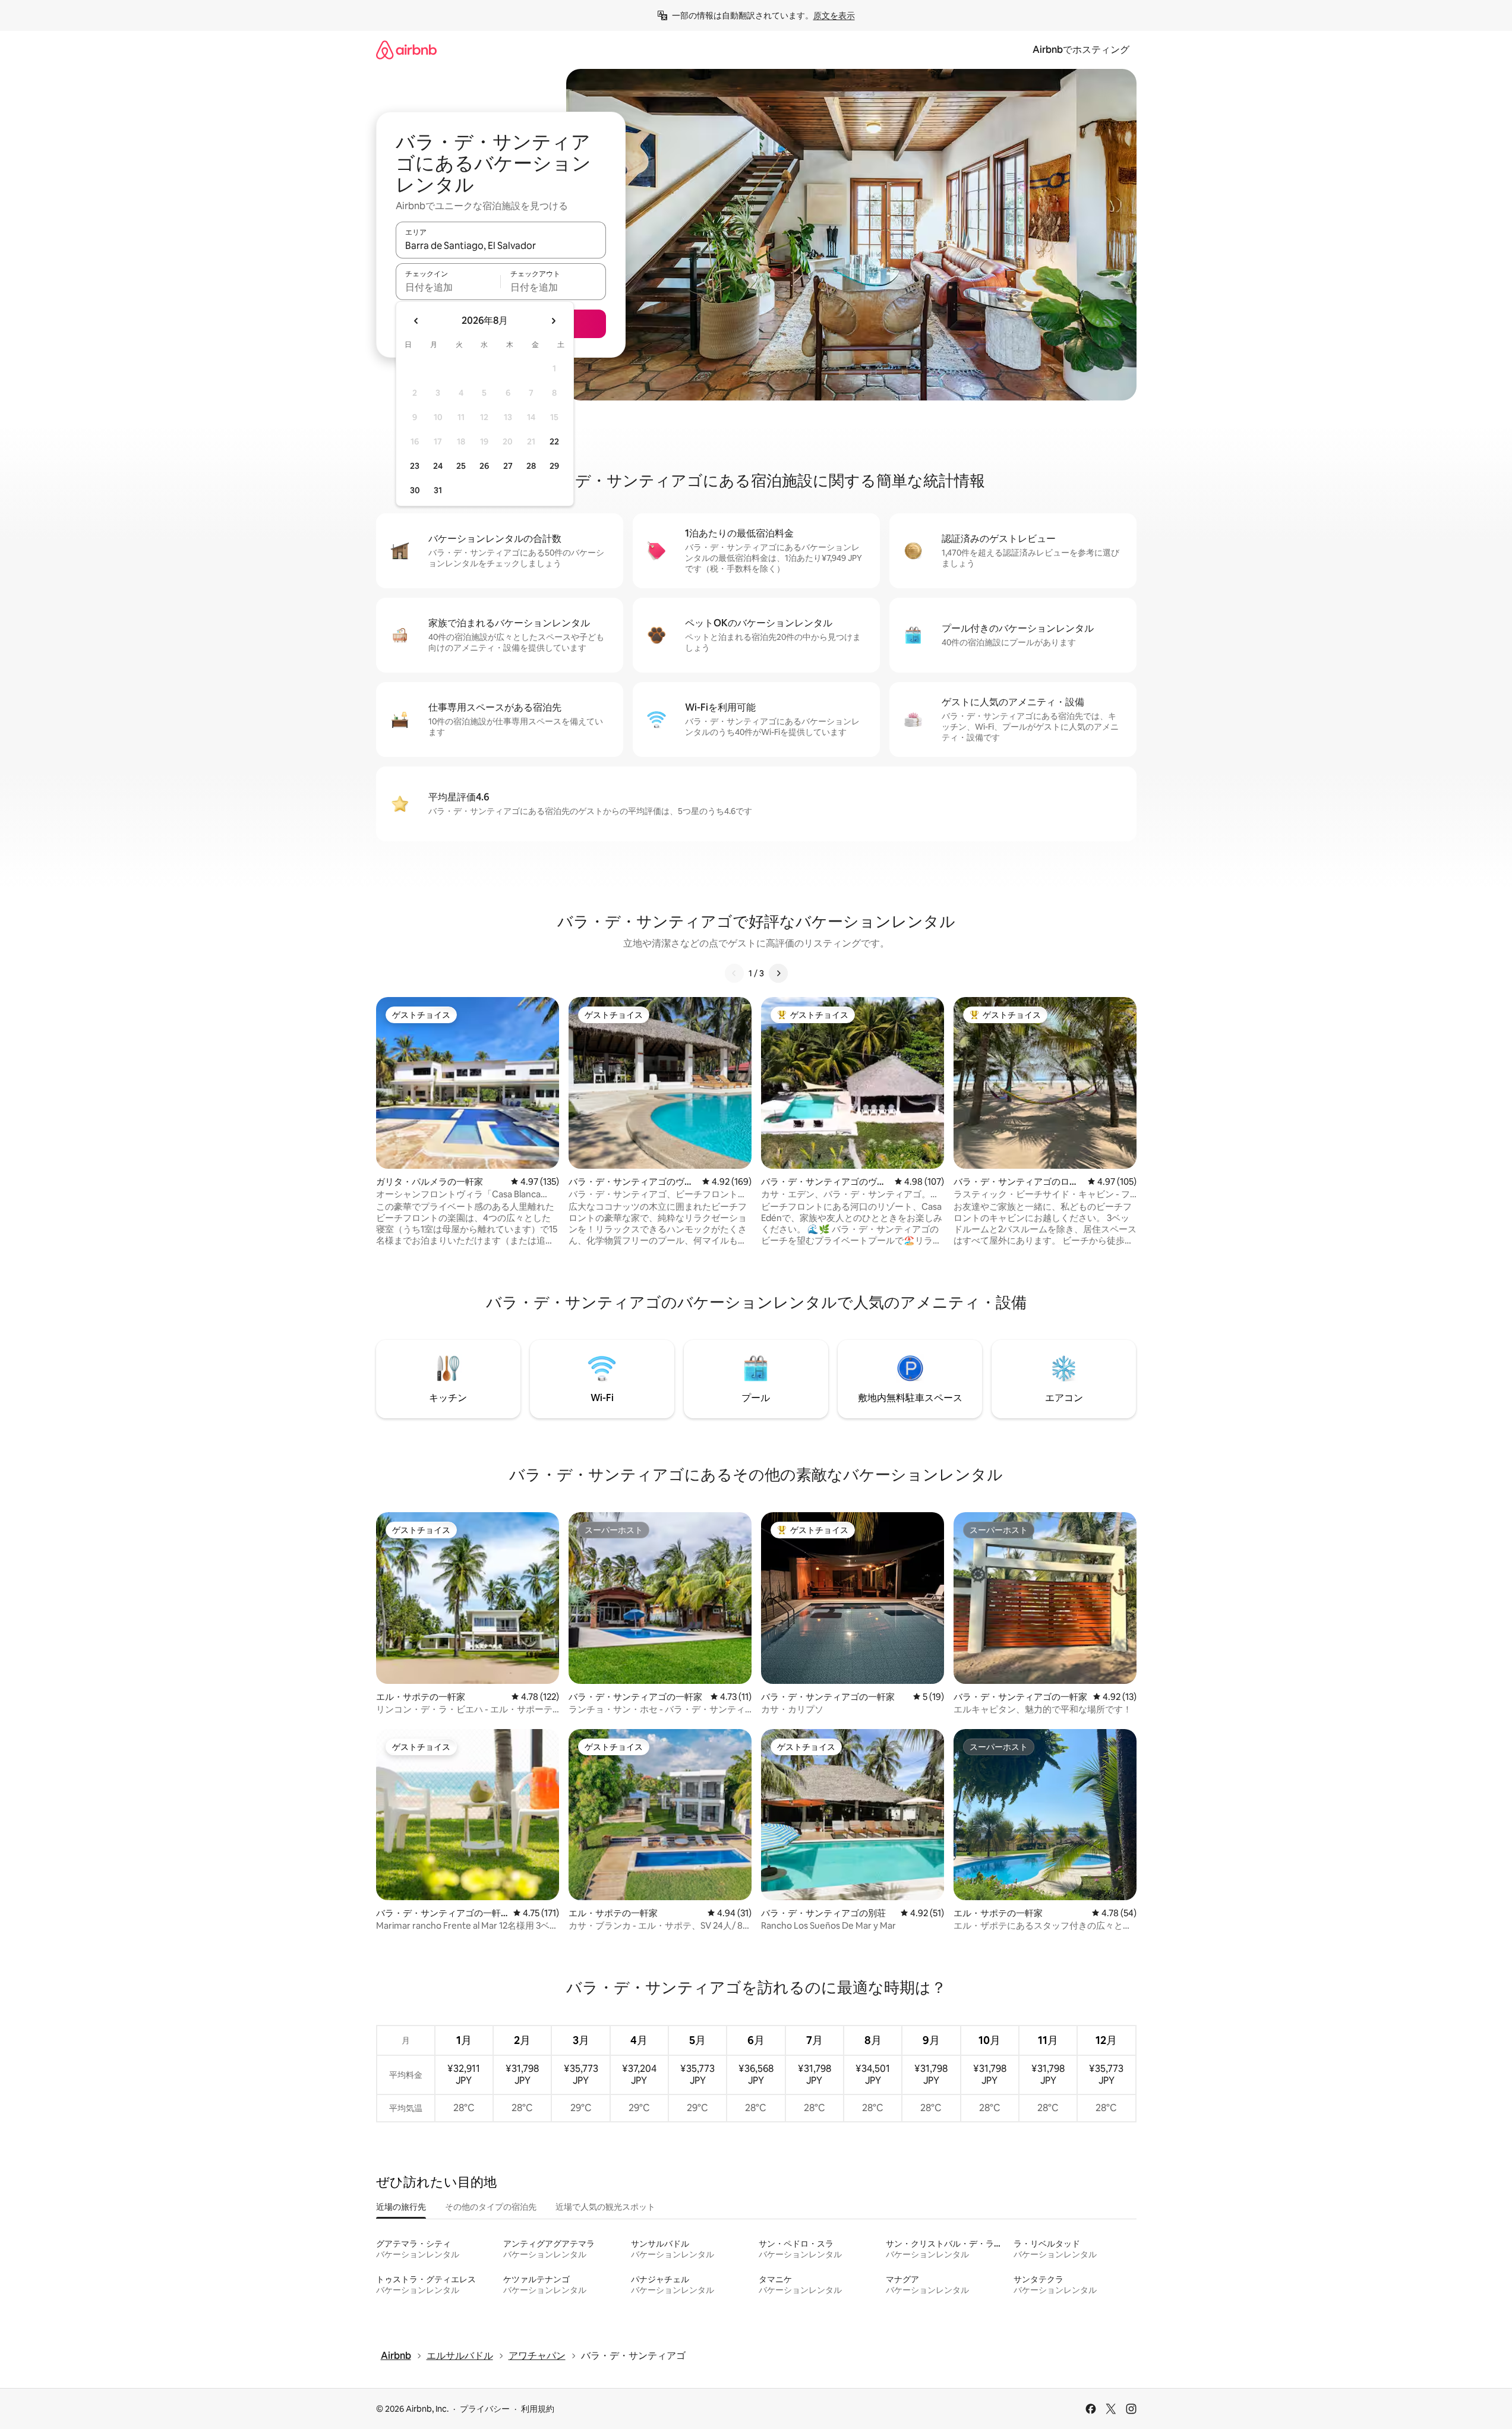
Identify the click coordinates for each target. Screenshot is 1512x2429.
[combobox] (501, 245)
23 (415, 466)
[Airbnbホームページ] (406, 50)
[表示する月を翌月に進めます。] (553, 321)
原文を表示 (834, 15)
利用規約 (538, 2409)
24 (438, 466)
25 (461, 466)
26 (484, 466)
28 (531, 466)
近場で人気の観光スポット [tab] (605, 2207)
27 (508, 466)
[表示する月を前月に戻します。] (416, 321)
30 (415, 490)
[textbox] (448, 287)
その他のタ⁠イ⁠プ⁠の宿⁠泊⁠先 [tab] (491, 2207)
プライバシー (485, 2409)
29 (554, 466)
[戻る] (734, 973)
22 (554, 441)
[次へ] (778, 973)
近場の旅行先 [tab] (401, 2207)
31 (438, 490)
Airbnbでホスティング (1081, 50)
